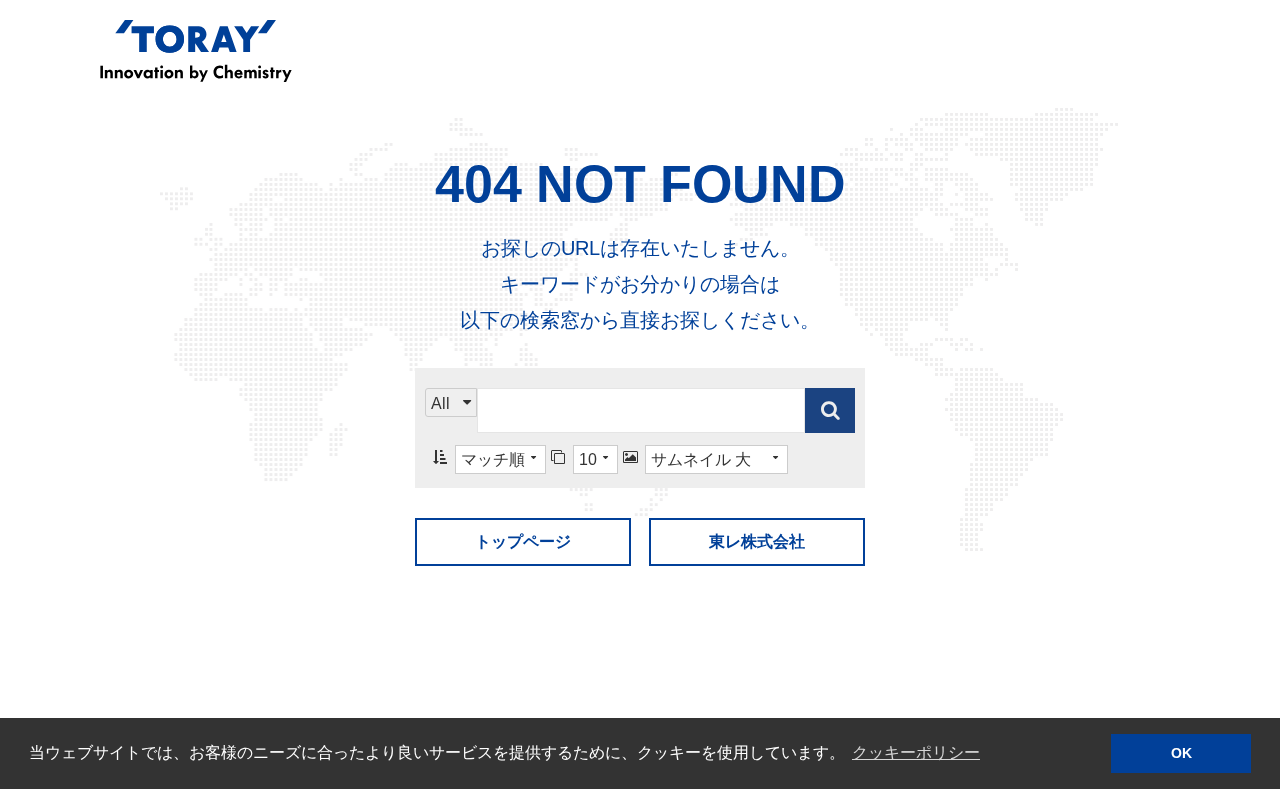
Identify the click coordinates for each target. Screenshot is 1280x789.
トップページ (523, 541)
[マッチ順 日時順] (489, 459)
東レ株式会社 (757, 541)
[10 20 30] (584, 459)
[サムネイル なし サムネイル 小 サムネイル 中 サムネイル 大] (705, 459)
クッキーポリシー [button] (916, 752)
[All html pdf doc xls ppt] (451, 410)
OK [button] (1181, 753)
